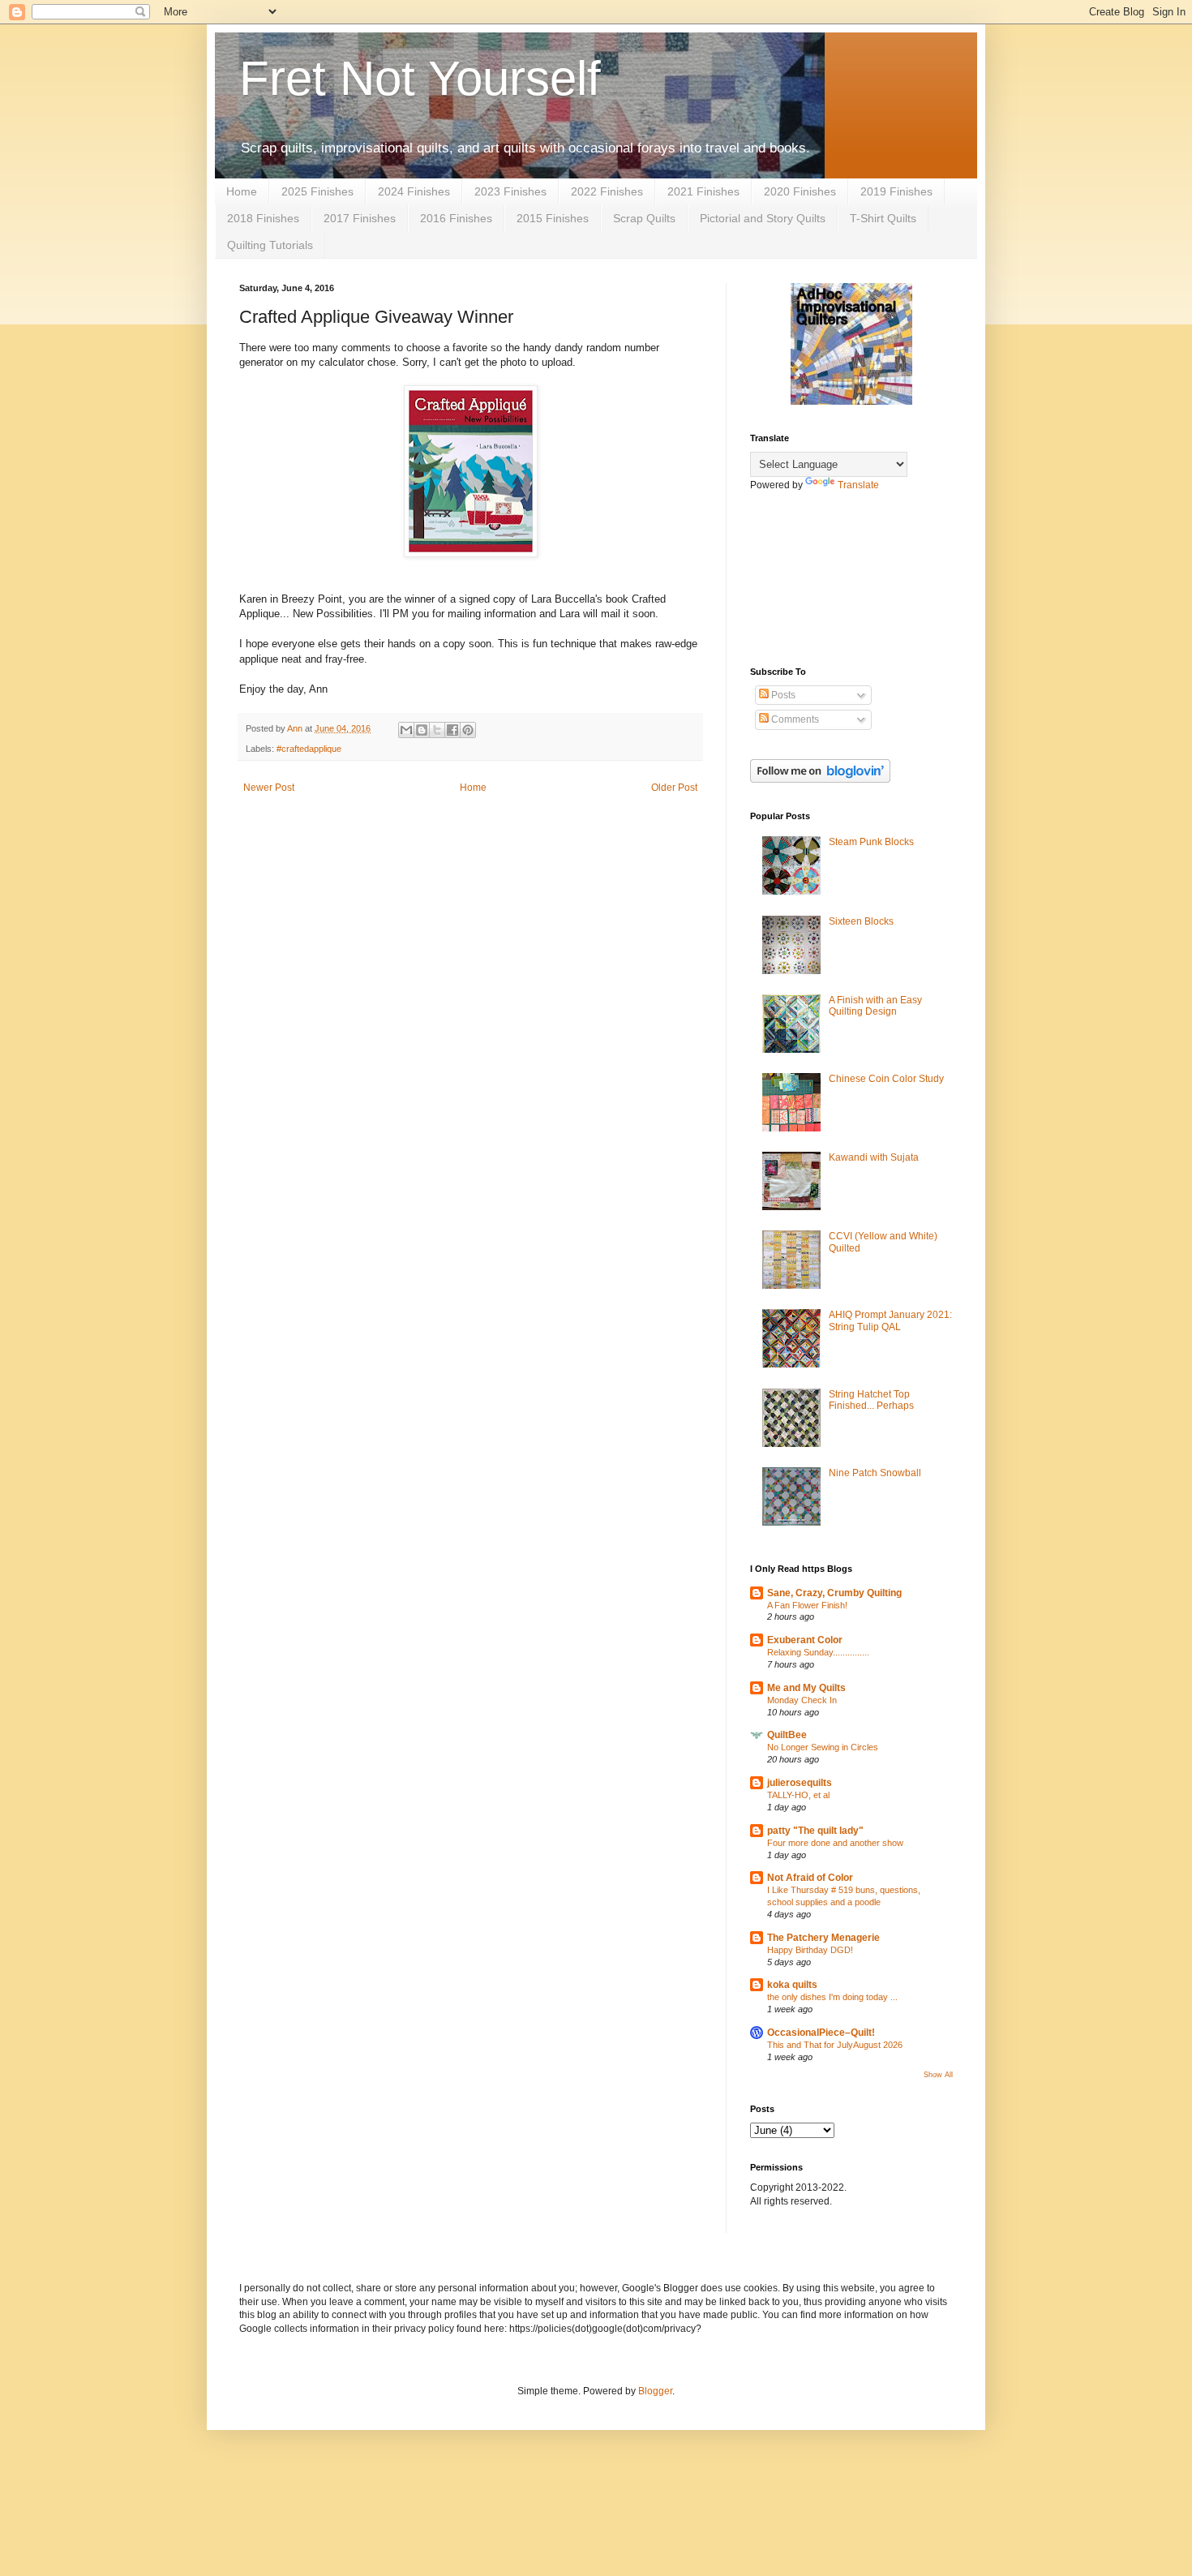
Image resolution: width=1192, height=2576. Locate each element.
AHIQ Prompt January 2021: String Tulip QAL (890, 1320)
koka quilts (792, 1985)
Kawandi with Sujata (874, 1157)
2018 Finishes (263, 218)
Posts (782, 695)
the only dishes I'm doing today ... (832, 1997)
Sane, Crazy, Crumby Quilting (834, 1593)
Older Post (674, 788)
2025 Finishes (317, 191)
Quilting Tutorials (270, 245)
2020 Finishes (800, 191)
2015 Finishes (553, 218)
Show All (938, 2075)
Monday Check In (802, 1700)
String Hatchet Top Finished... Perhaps (871, 1400)
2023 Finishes (510, 191)
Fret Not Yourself (420, 78)
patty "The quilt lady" (815, 1831)
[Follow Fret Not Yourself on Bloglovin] (820, 779)
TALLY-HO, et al (798, 1795)
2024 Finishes (414, 191)
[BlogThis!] (422, 730)
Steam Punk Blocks (871, 842)
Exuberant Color (805, 1640)
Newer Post (269, 788)
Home (242, 191)
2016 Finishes (456, 218)
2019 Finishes (896, 191)
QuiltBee (787, 1735)
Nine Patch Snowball (875, 1473)
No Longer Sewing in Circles (823, 1747)
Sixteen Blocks (861, 921)
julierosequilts (800, 1783)
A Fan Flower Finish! (807, 1605)
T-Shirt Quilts (883, 218)
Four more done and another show (835, 1843)
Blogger (655, 2391)
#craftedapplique (309, 749)
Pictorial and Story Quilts (763, 218)
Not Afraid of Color (810, 1878)
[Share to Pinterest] (468, 730)
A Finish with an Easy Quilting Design (875, 1006)
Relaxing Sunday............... (818, 1652)
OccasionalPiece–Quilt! (821, 2033)
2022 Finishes (607, 191)
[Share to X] (437, 730)
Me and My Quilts (806, 1688)
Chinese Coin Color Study (886, 1079)
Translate (858, 485)
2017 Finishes (360, 218)
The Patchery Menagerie (823, 1938)
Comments (794, 719)
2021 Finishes (703, 191)
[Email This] (406, 730)
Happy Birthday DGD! (810, 1950)
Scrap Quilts (644, 218)
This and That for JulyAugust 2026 (835, 2045)
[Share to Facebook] (452, 730)
